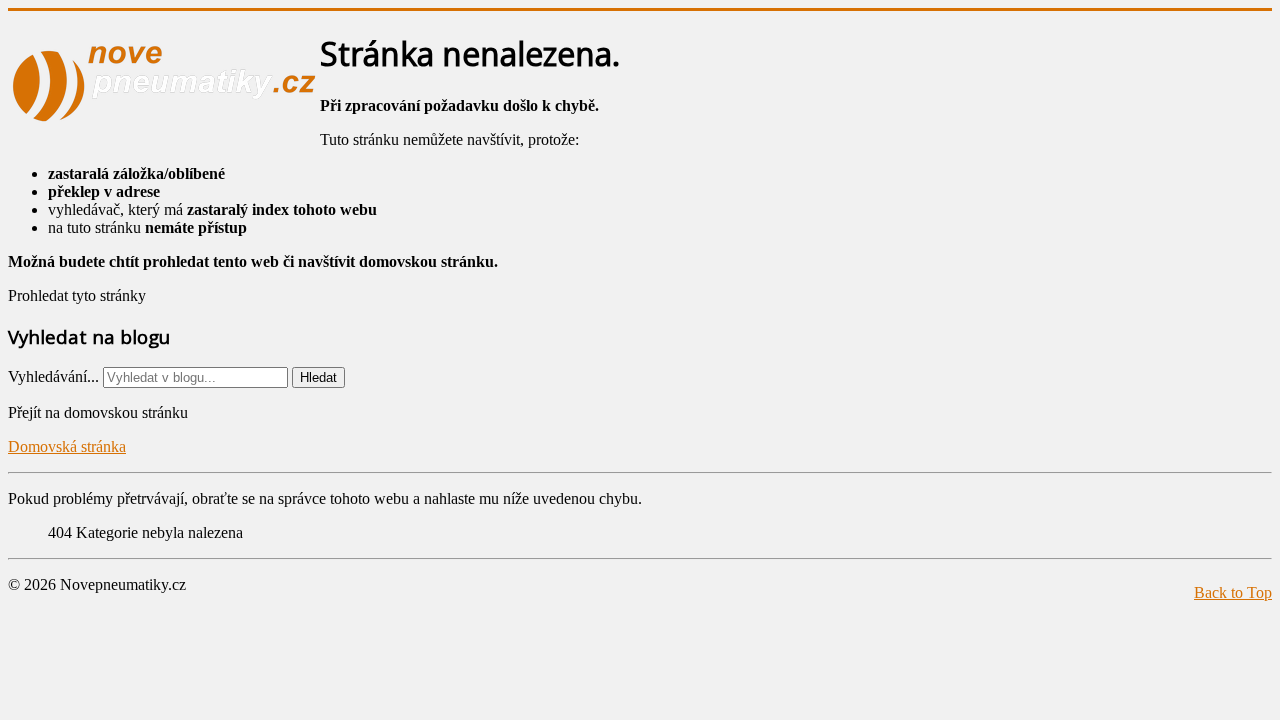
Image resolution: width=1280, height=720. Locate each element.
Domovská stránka (67, 446)
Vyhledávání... (53, 376)
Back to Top (1233, 592)
